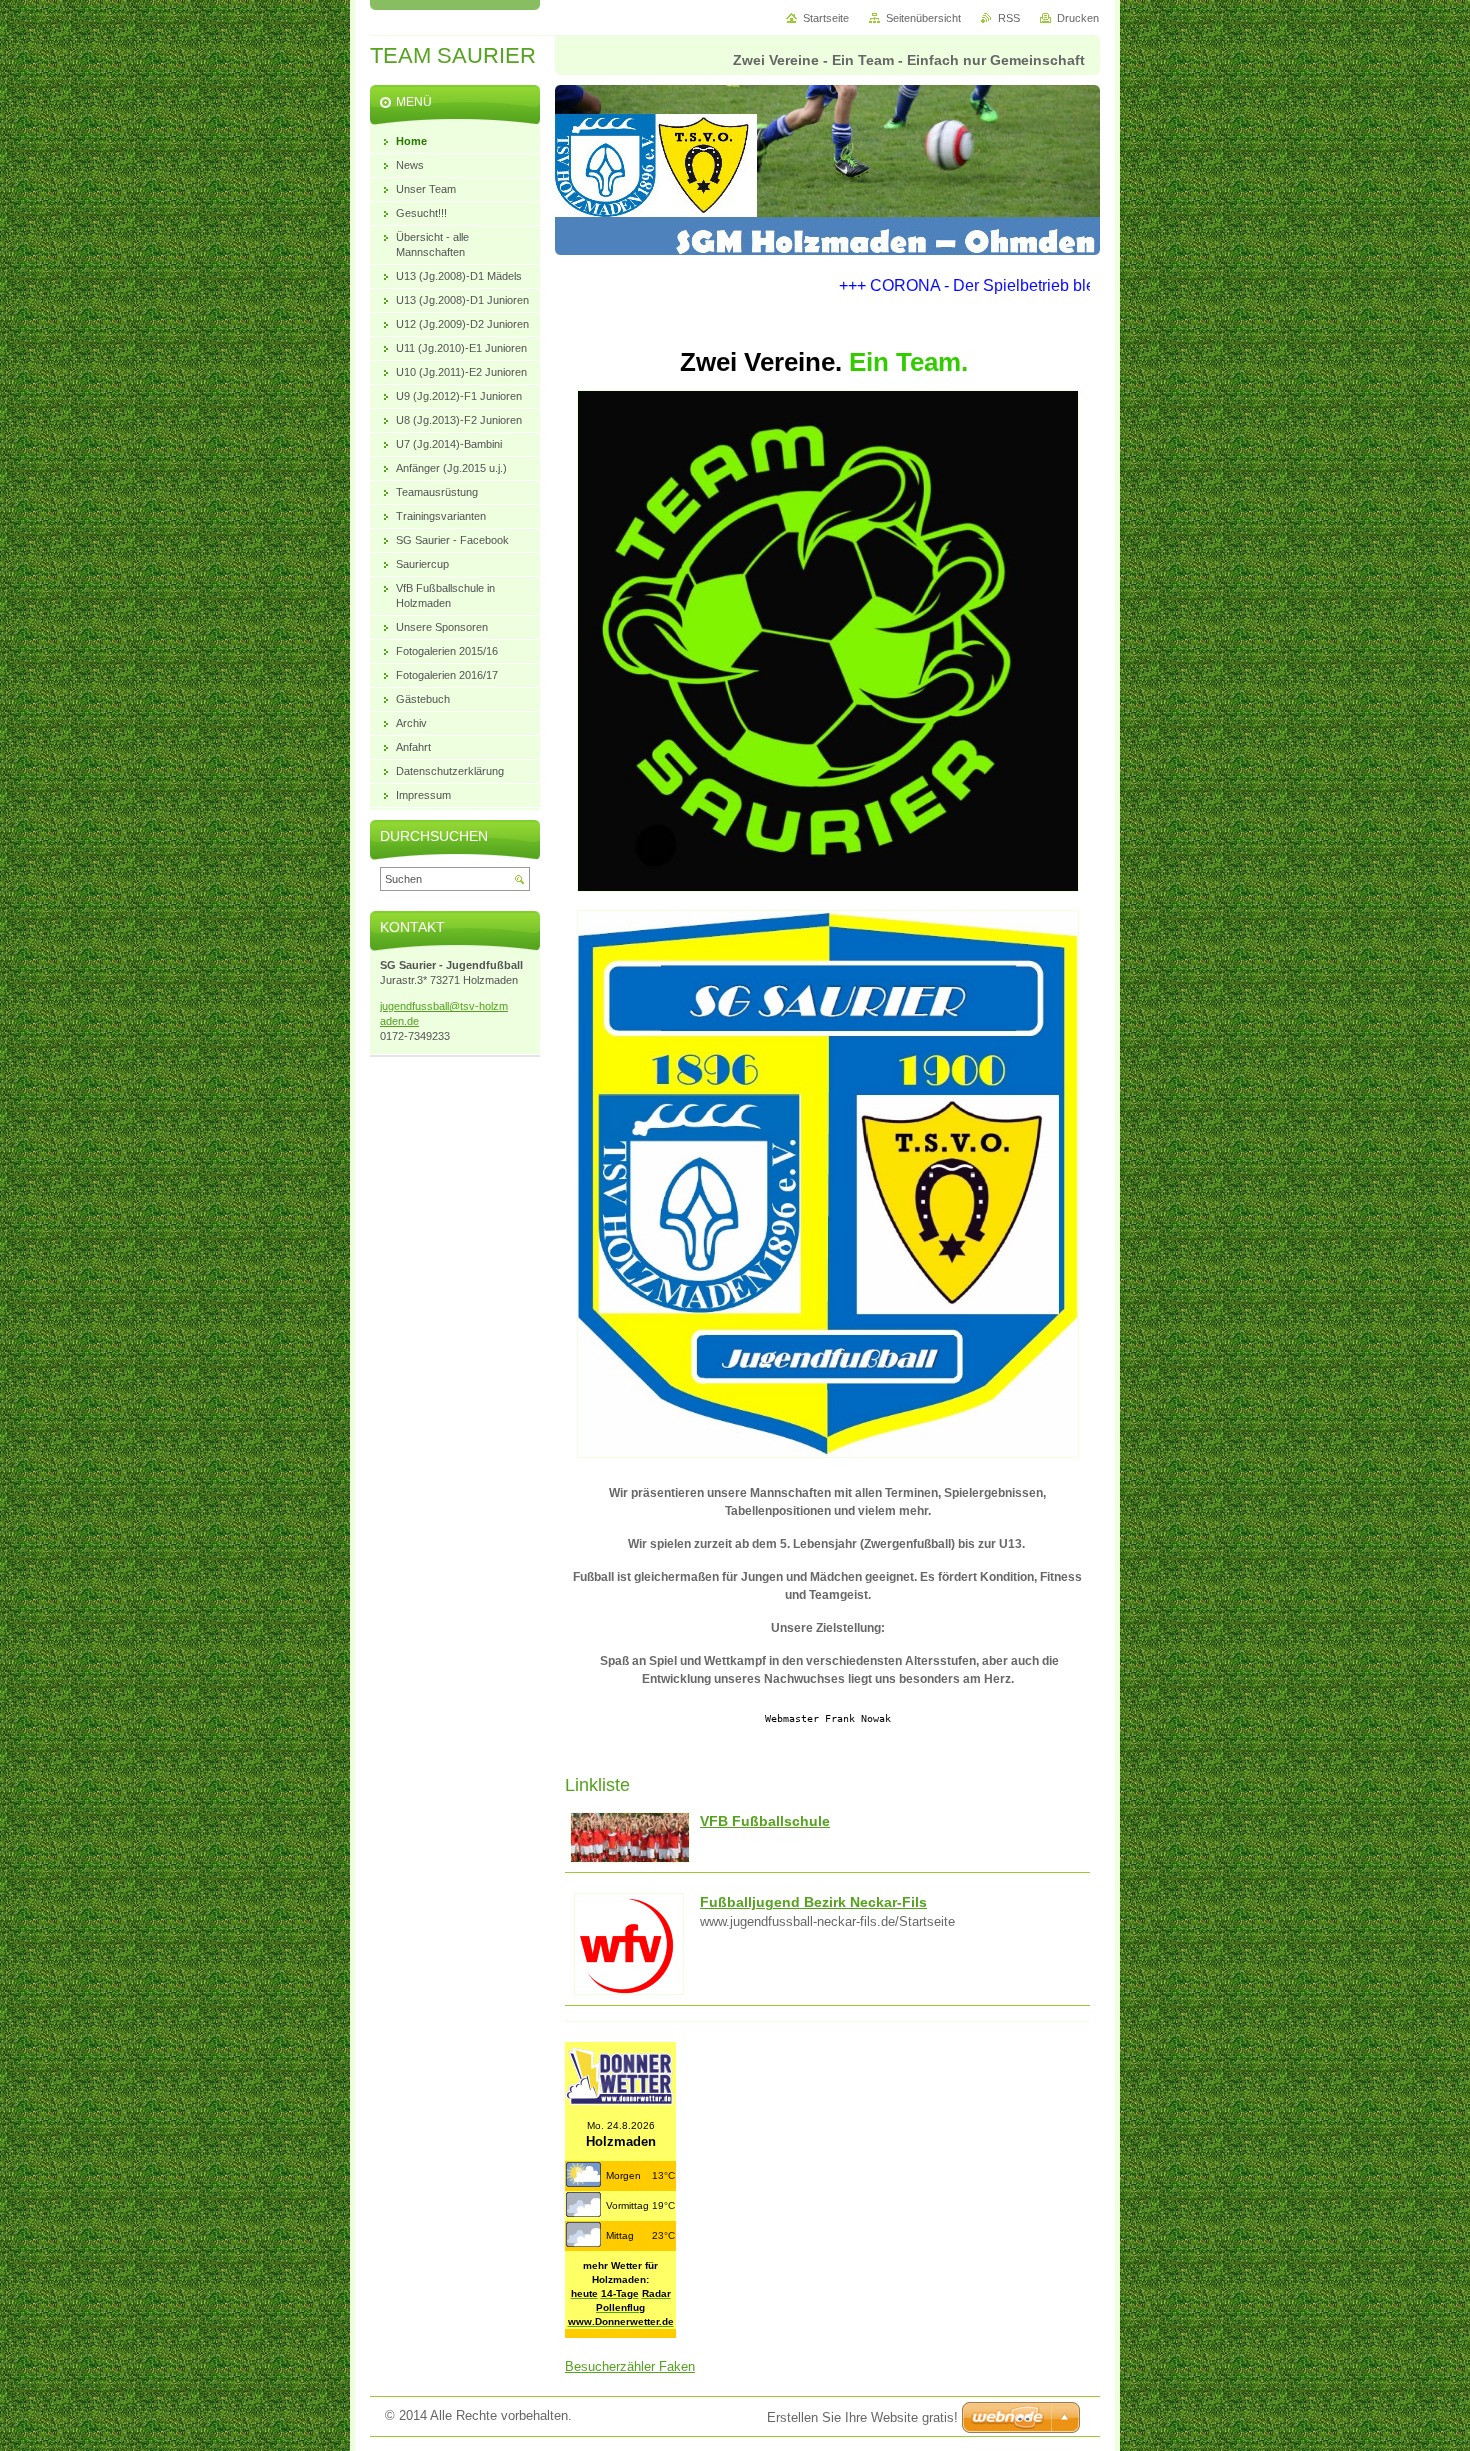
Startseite (826, 18)
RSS (1009, 18)
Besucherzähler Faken (630, 2366)
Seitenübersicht (923, 18)
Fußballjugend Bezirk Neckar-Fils (813, 1902)
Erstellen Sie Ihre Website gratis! (862, 2417)
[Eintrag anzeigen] (630, 1858)
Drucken (1078, 18)
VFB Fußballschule (765, 1821)
